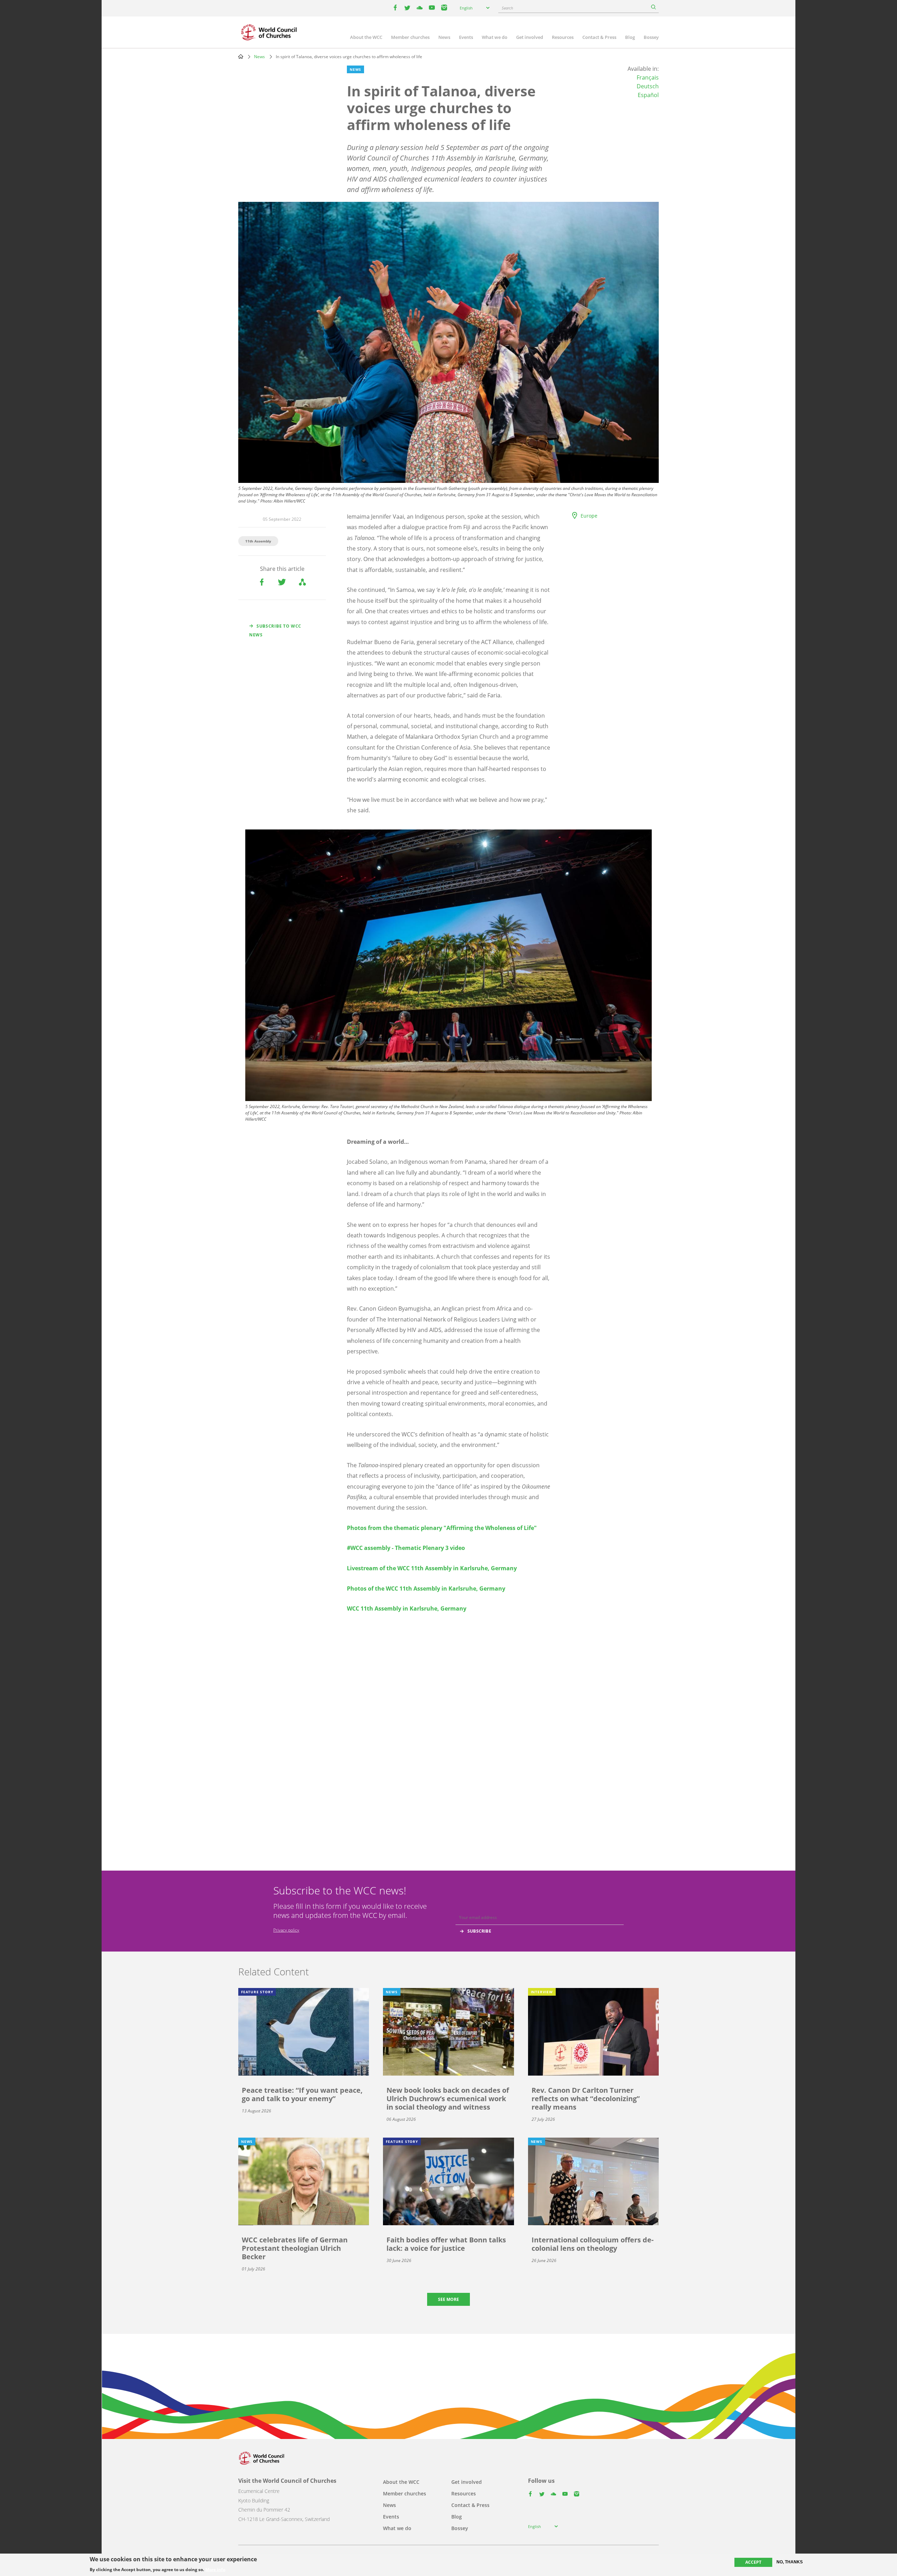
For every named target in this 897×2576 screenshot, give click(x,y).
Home (241, 56)
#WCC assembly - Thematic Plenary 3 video (406, 1548)
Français (648, 77)
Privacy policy (286, 1930)
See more (448, 2299)
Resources (563, 37)
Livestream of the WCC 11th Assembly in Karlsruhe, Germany (432, 1568)
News (444, 37)
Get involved (530, 37)
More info (215, 2570)
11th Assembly (258, 541)
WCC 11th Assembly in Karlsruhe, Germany (407, 1608)
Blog (630, 37)
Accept (753, 2562)
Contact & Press (599, 37)
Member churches (410, 37)
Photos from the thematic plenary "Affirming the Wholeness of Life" (442, 1528)
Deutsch (648, 86)
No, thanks (790, 2562)
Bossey (651, 37)
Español (648, 95)
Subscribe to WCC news (275, 630)
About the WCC (366, 37)
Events (466, 37)
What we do (495, 37)
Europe (589, 516)
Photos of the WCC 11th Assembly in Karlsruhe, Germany (426, 1588)
